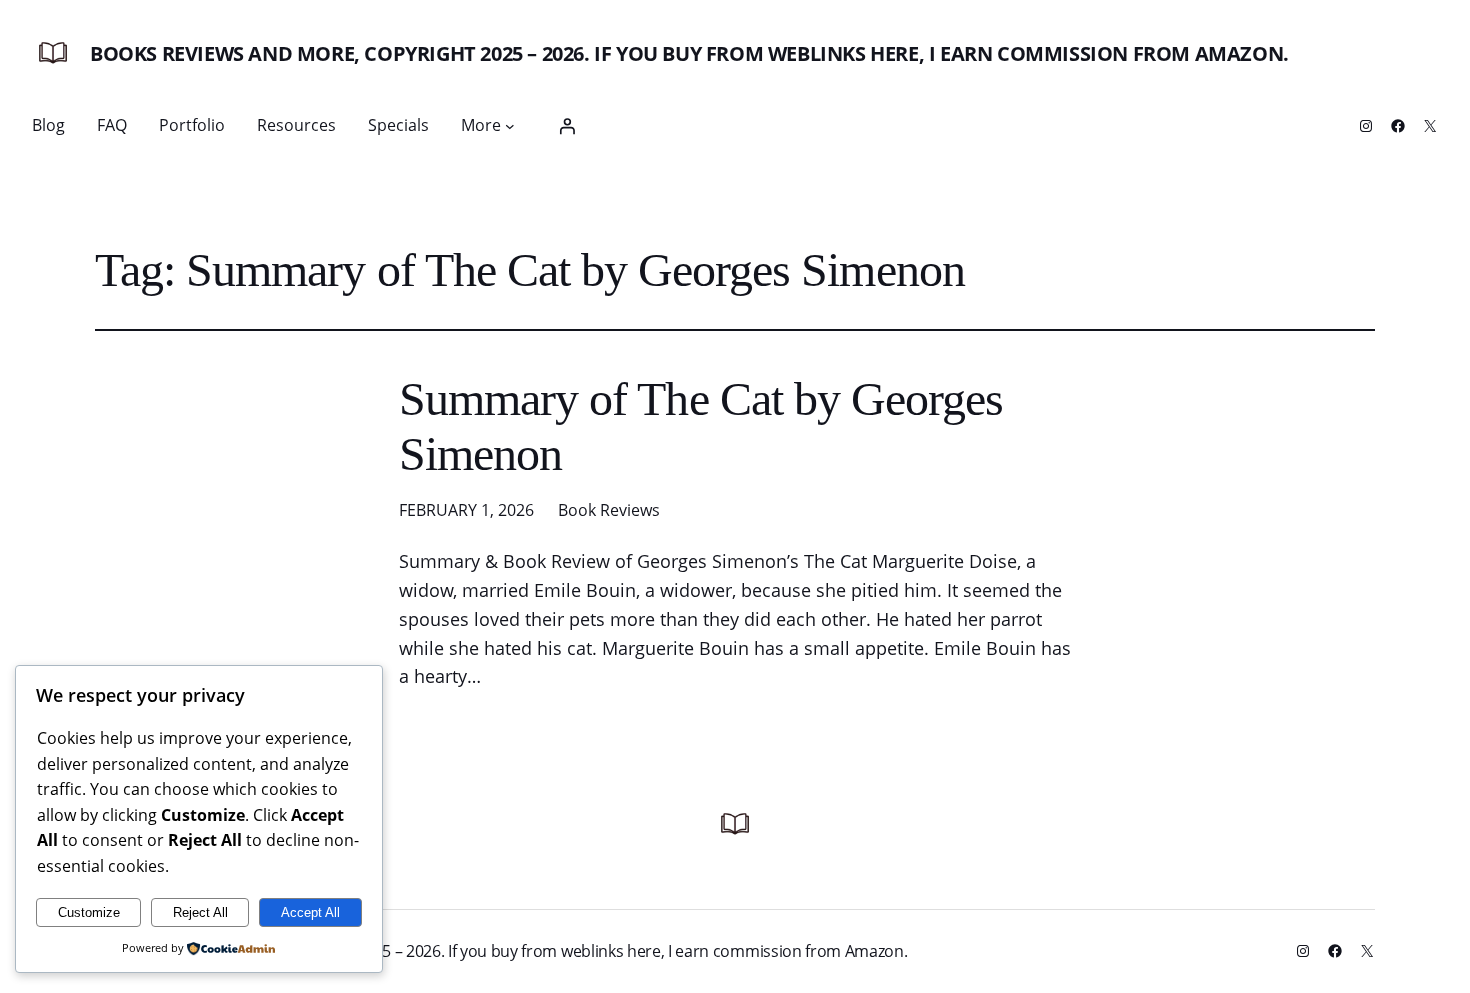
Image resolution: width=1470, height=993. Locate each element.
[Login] (567, 126)
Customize (89, 912)
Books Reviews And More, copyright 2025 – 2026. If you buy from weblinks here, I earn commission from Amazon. (689, 53)
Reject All (200, 912)
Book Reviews (609, 510)
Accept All (310, 912)
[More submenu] (510, 126)
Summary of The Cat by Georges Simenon (701, 426)
